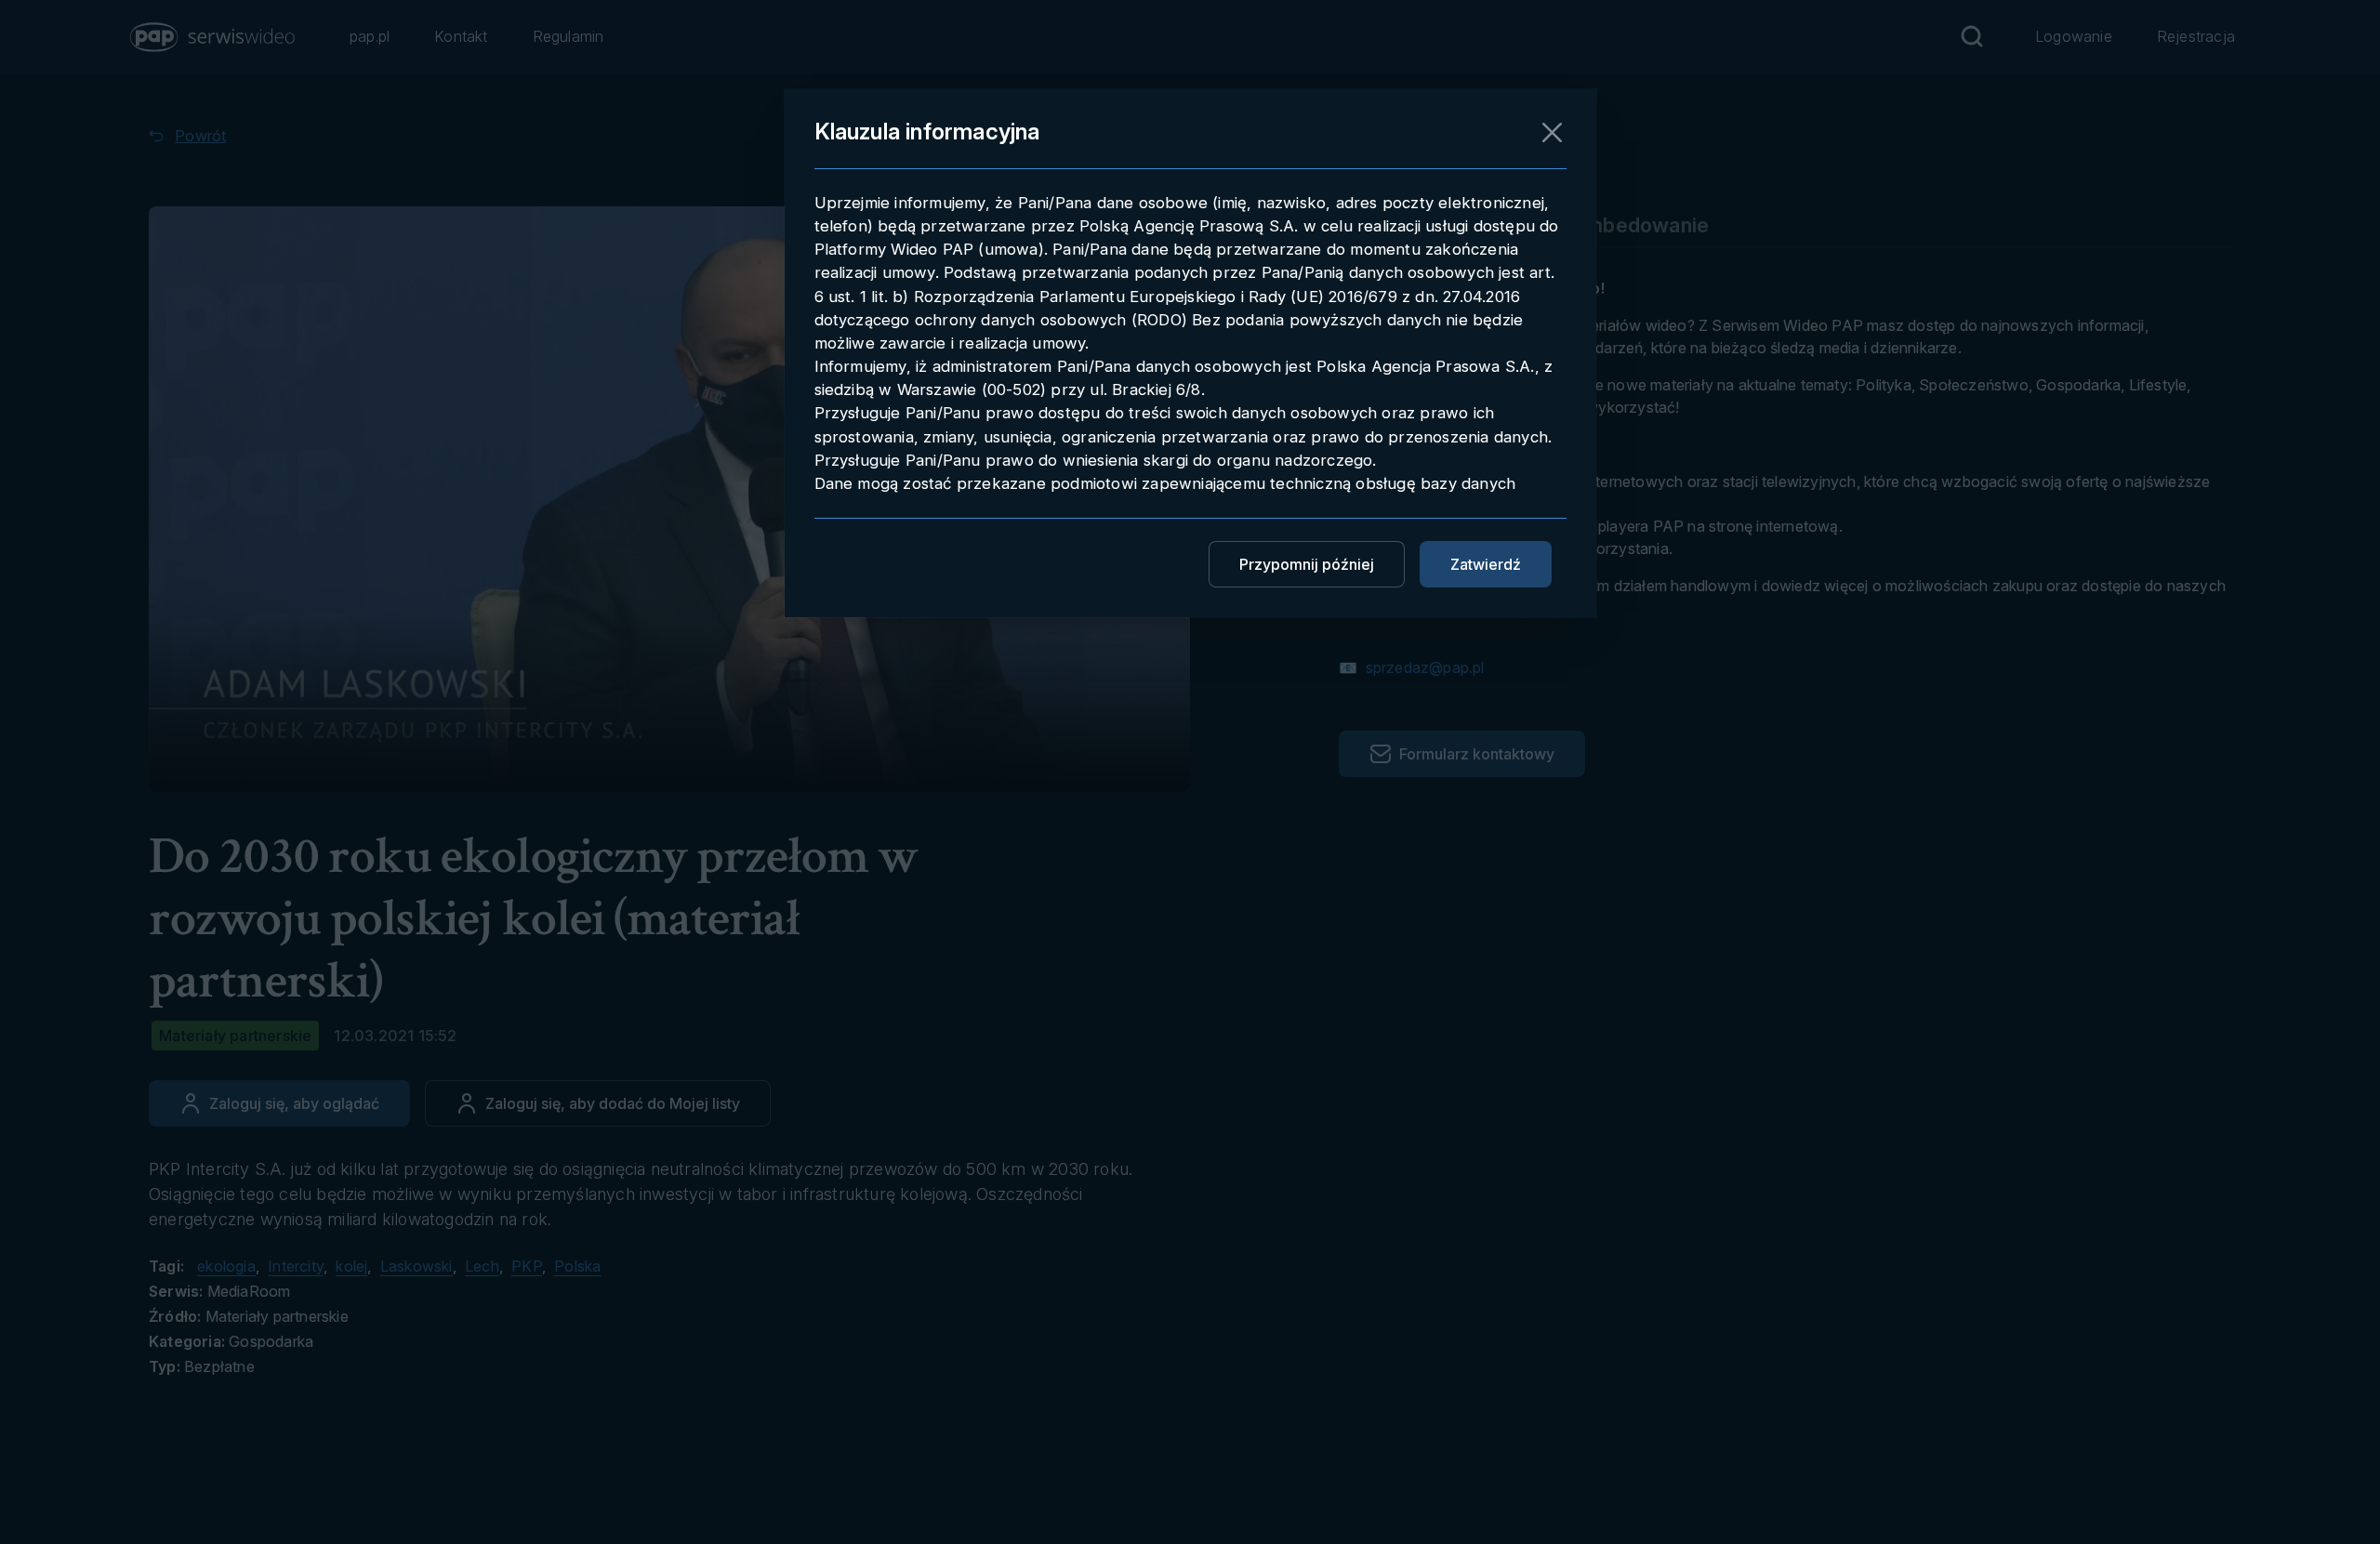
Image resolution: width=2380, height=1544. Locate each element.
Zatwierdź (1486, 564)
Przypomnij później (1307, 564)
